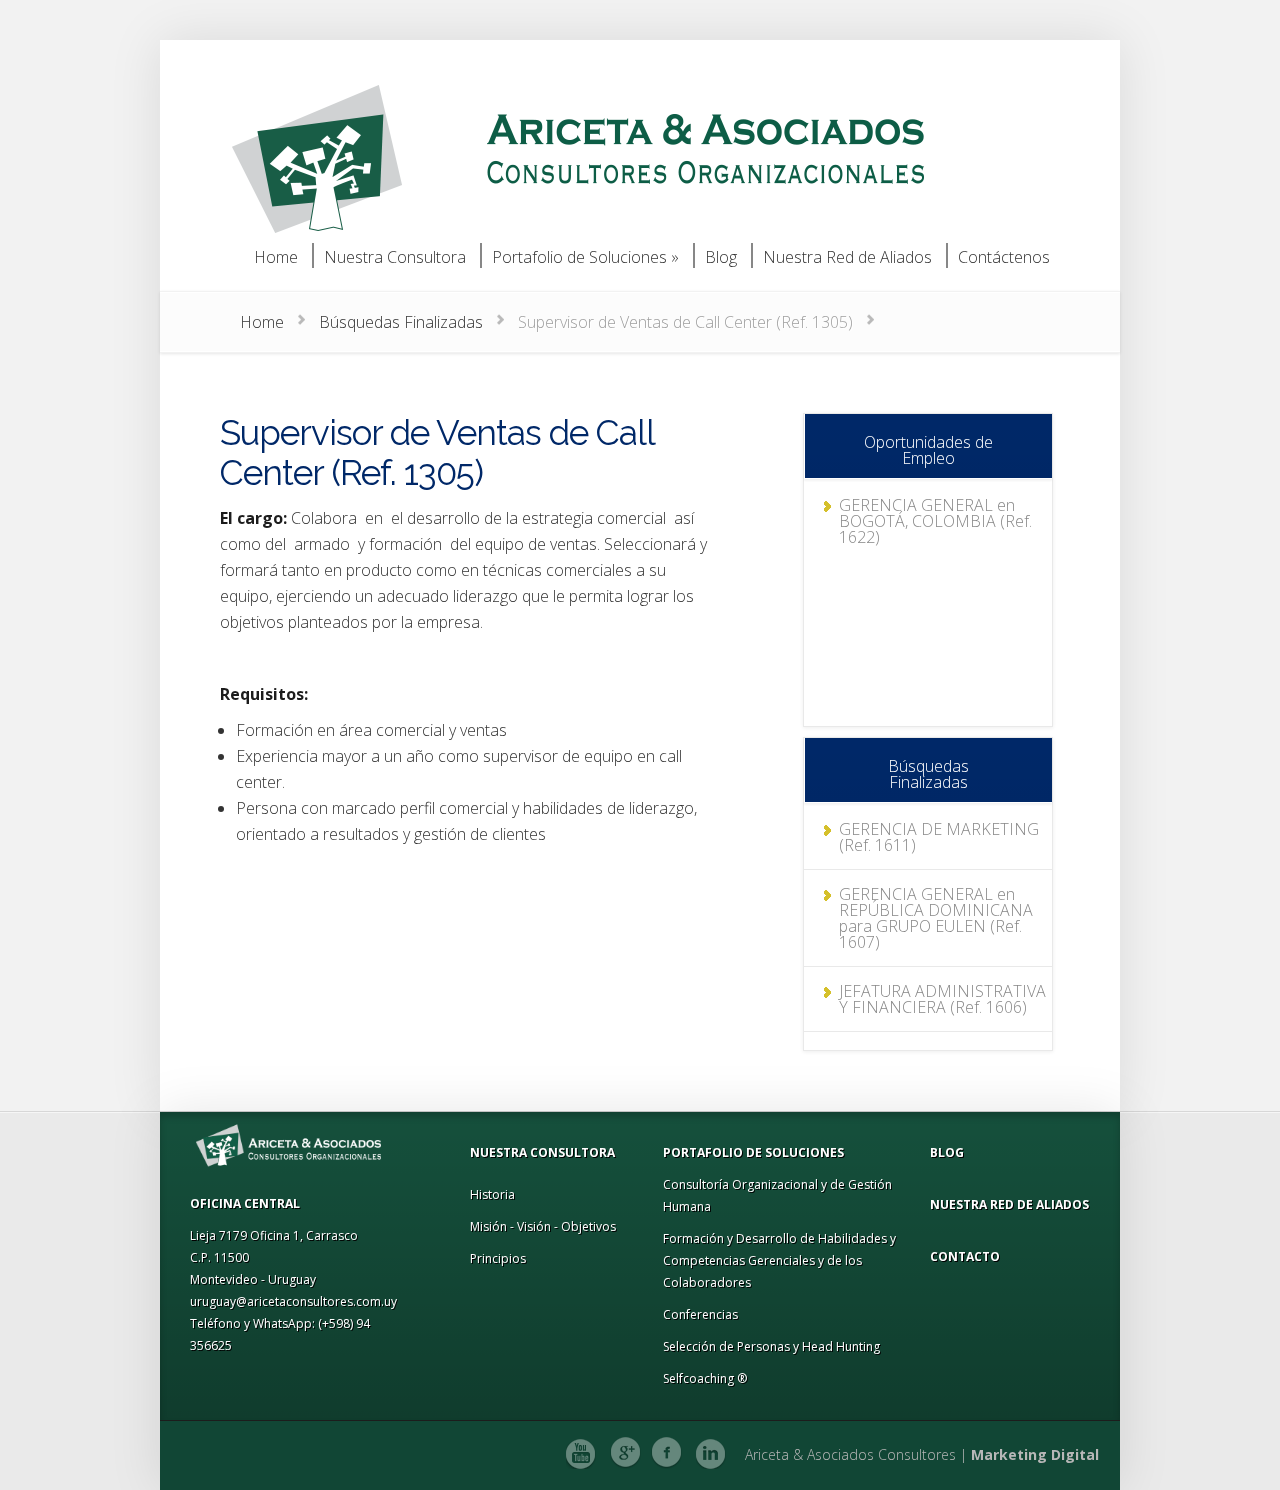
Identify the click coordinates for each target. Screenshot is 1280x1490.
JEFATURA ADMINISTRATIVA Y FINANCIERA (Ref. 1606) (942, 999)
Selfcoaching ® (705, 1378)
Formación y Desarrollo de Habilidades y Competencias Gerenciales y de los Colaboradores (779, 1260)
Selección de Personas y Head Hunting (771, 1346)
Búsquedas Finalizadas (401, 322)
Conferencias (700, 1314)
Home (262, 322)
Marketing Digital (1035, 1454)
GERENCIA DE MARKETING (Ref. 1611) (939, 837)
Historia (492, 1194)
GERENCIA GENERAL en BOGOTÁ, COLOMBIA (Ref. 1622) (935, 521)
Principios (498, 1258)
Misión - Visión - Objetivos (543, 1226)
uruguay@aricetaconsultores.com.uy (293, 1301)
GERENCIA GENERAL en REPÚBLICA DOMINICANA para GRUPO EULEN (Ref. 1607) (936, 918)
